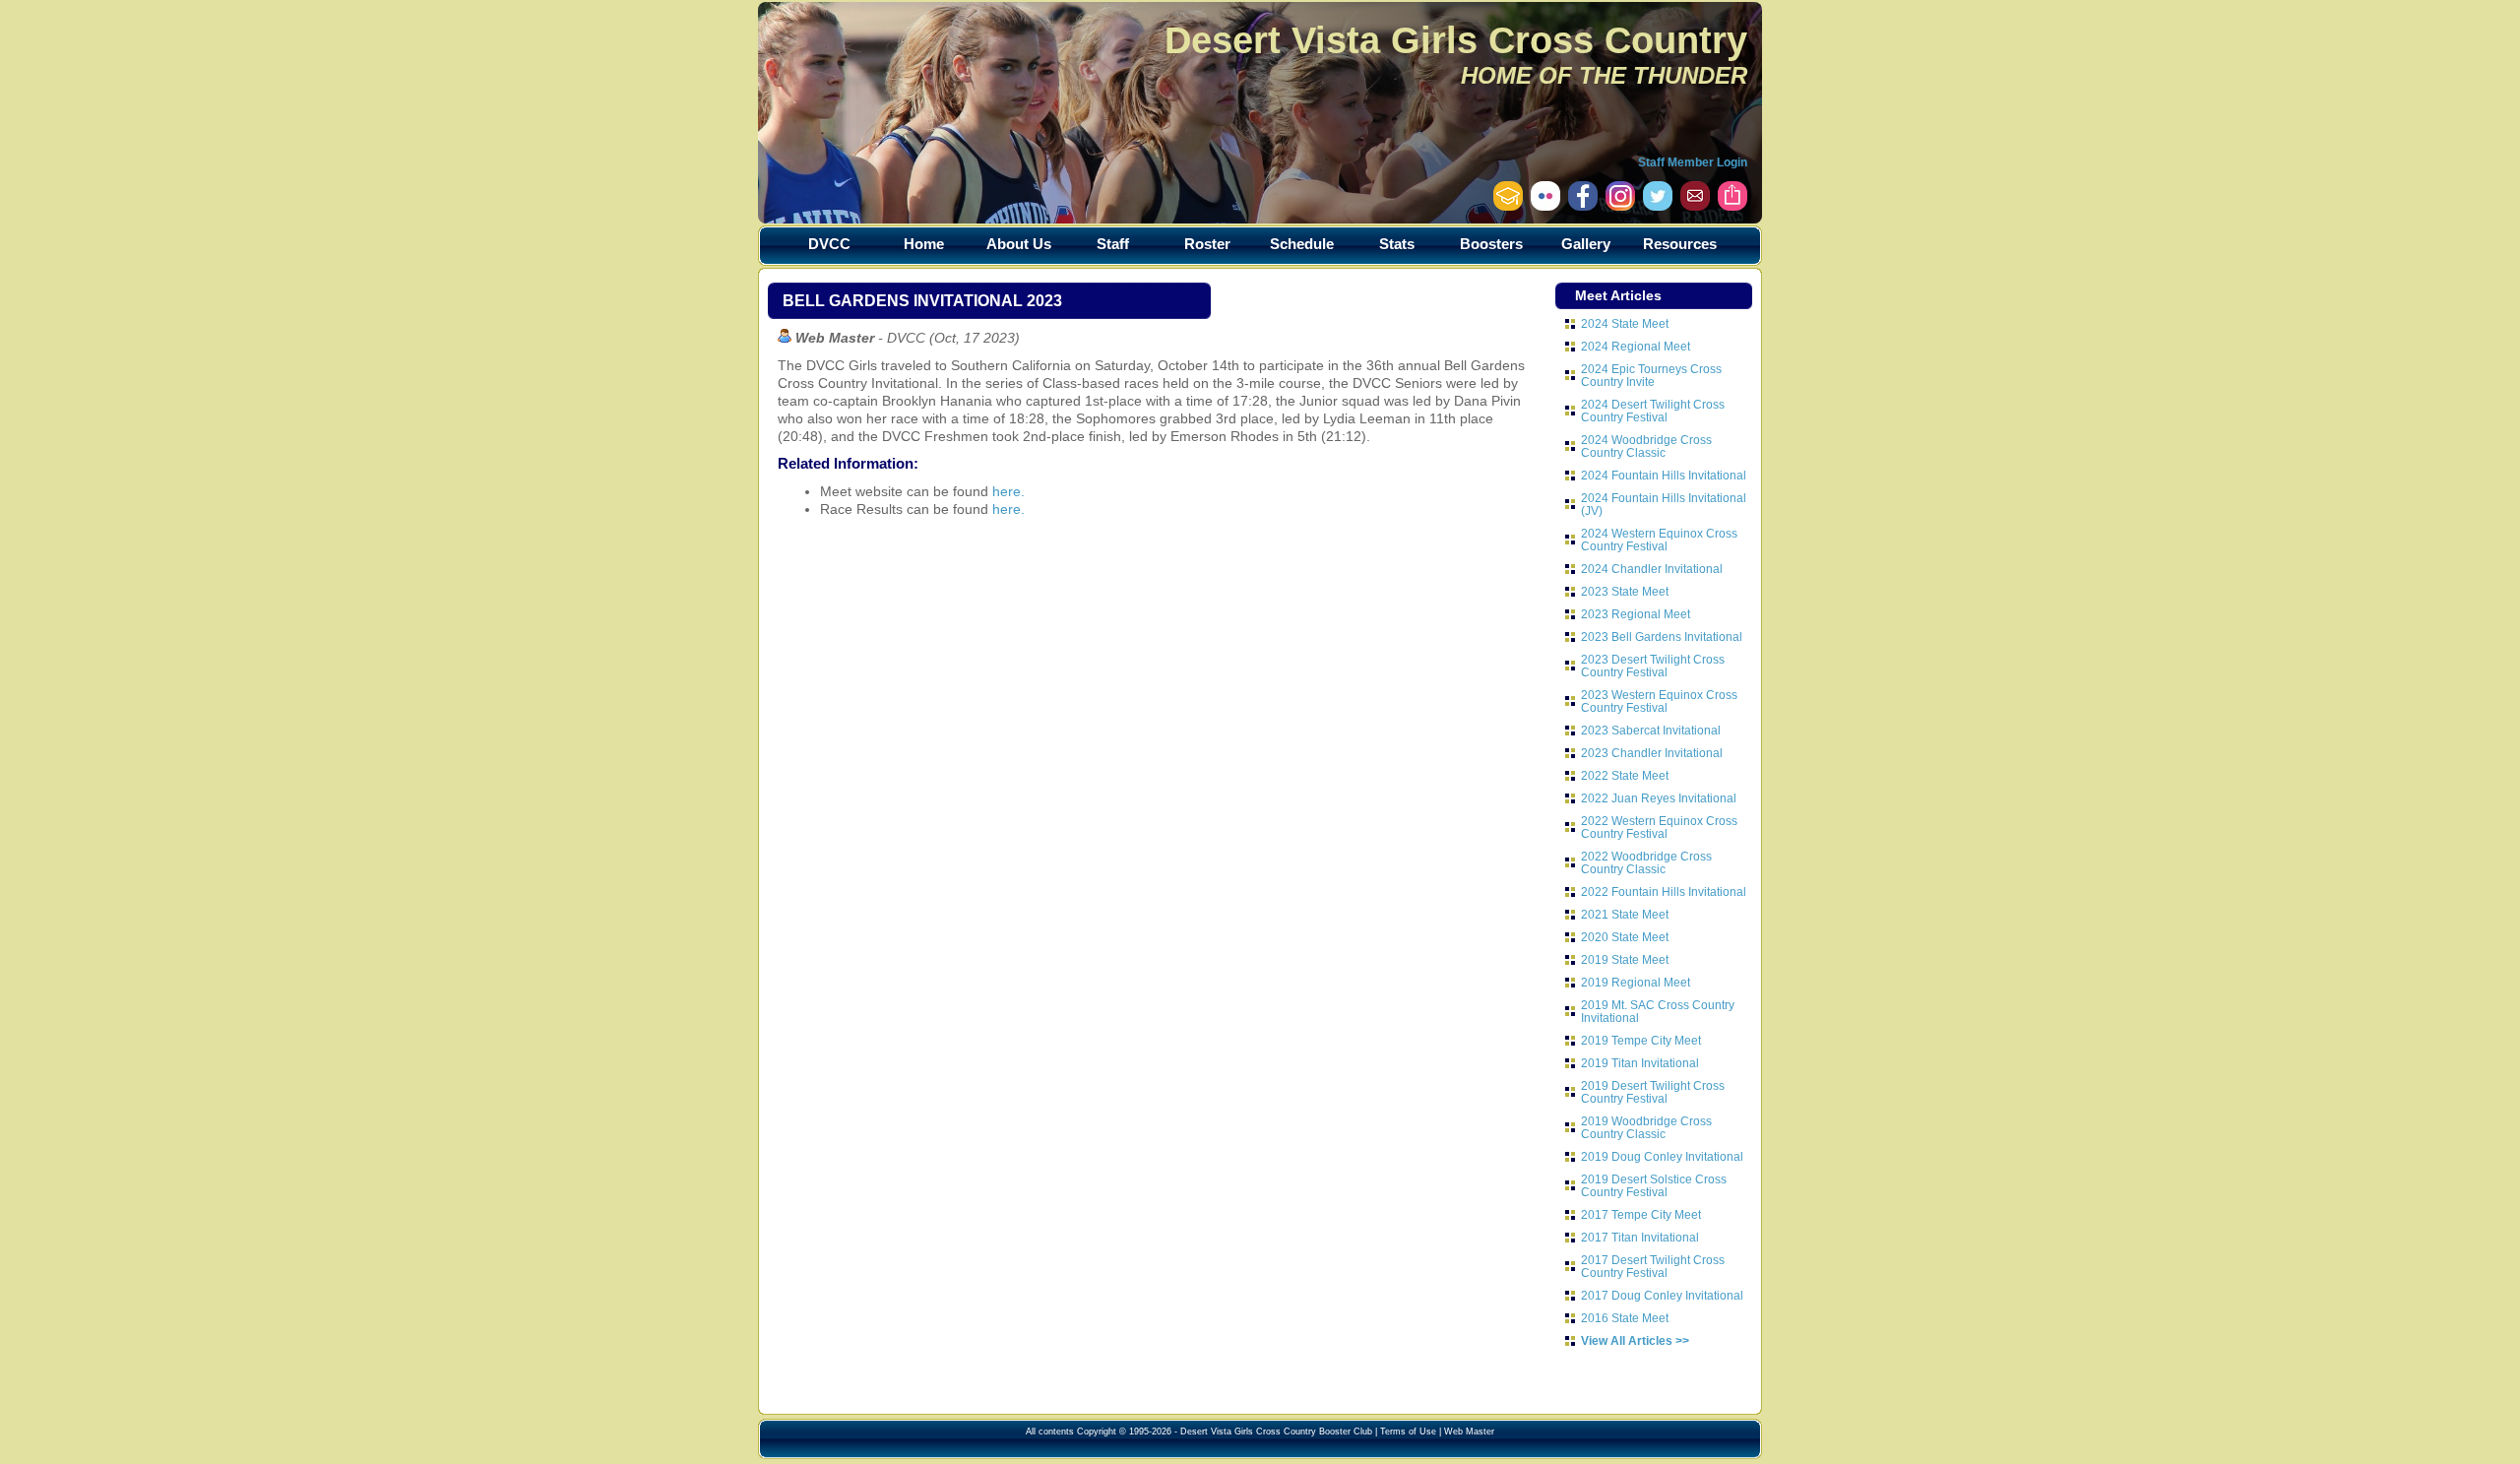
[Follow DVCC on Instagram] (1583, 206)
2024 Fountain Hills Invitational (1664, 475)
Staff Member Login (1693, 162)
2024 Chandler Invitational (1652, 569)
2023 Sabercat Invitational (1651, 730)
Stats (1397, 244)
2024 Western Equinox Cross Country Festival (1659, 540)
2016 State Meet (1625, 1318)
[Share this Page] (1732, 206)
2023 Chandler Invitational (1652, 753)
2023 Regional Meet (1636, 614)
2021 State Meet (1625, 914)
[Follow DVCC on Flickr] (1545, 206)
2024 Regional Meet (1636, 346)
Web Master (1469, 1432)
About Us (1019, 244)
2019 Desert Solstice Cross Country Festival (1654, 1185)
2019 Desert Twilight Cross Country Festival (1653, 1092)
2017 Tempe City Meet (1641, 1214)
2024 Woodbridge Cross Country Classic (1646, 446)
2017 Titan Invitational (1640, 1237)
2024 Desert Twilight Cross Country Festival (1653, 411)
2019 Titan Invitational (1640, 1063)
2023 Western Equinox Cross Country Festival (1659, 701)
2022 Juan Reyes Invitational (1659, 798)
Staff (1113, 244)
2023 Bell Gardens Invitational (1662, 637)
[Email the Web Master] (1695, 206)
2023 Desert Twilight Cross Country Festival (1653, 666)
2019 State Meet (1625, 959)
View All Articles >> (1635, 1340)
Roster (1207, 244)
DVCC (829, 244)
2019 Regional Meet (1636, 982)
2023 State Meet (1625, 591)
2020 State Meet (1625, 937)
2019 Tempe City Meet (1641, 1040)
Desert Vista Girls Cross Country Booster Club (1276, 1432)
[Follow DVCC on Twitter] (1658, 206)
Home (924, 244)
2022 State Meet (1625, 775)
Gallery (1586, 244)
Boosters (1491, 244)
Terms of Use (1408, 1432)
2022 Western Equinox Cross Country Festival (1659, 827)
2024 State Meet (1625, 323)
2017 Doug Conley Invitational (1662, 1295)
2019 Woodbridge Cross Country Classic (1646, 1127)
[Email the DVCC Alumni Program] (1508, 206)
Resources (1680, 244)
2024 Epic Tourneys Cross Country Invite (1651, 375)
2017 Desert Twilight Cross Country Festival (1653, 1266)
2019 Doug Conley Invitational (1662, 1156)
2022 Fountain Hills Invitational (1664, 891)
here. (1008, 491)
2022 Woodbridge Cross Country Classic (1646, 862)
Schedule (1302, 244)
